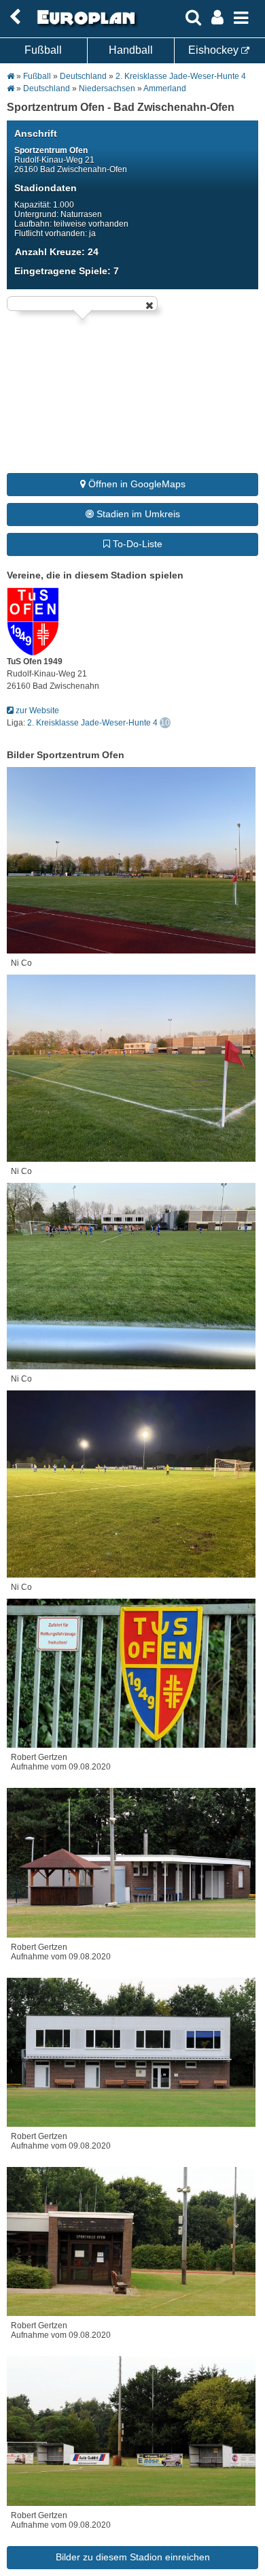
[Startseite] (84, 25)
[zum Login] (15, 17)
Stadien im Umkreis (137, 514)
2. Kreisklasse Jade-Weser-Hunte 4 (181, 76)
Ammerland (165, 88)
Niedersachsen (107, 88)
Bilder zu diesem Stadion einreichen (133, 2557)
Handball (131, 50)
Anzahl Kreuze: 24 (57, 252)
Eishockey (215, 50)
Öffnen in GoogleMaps (136, 484)
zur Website (36, 711)
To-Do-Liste (136, 544)
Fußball (43, 50)
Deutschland (83, 76)
